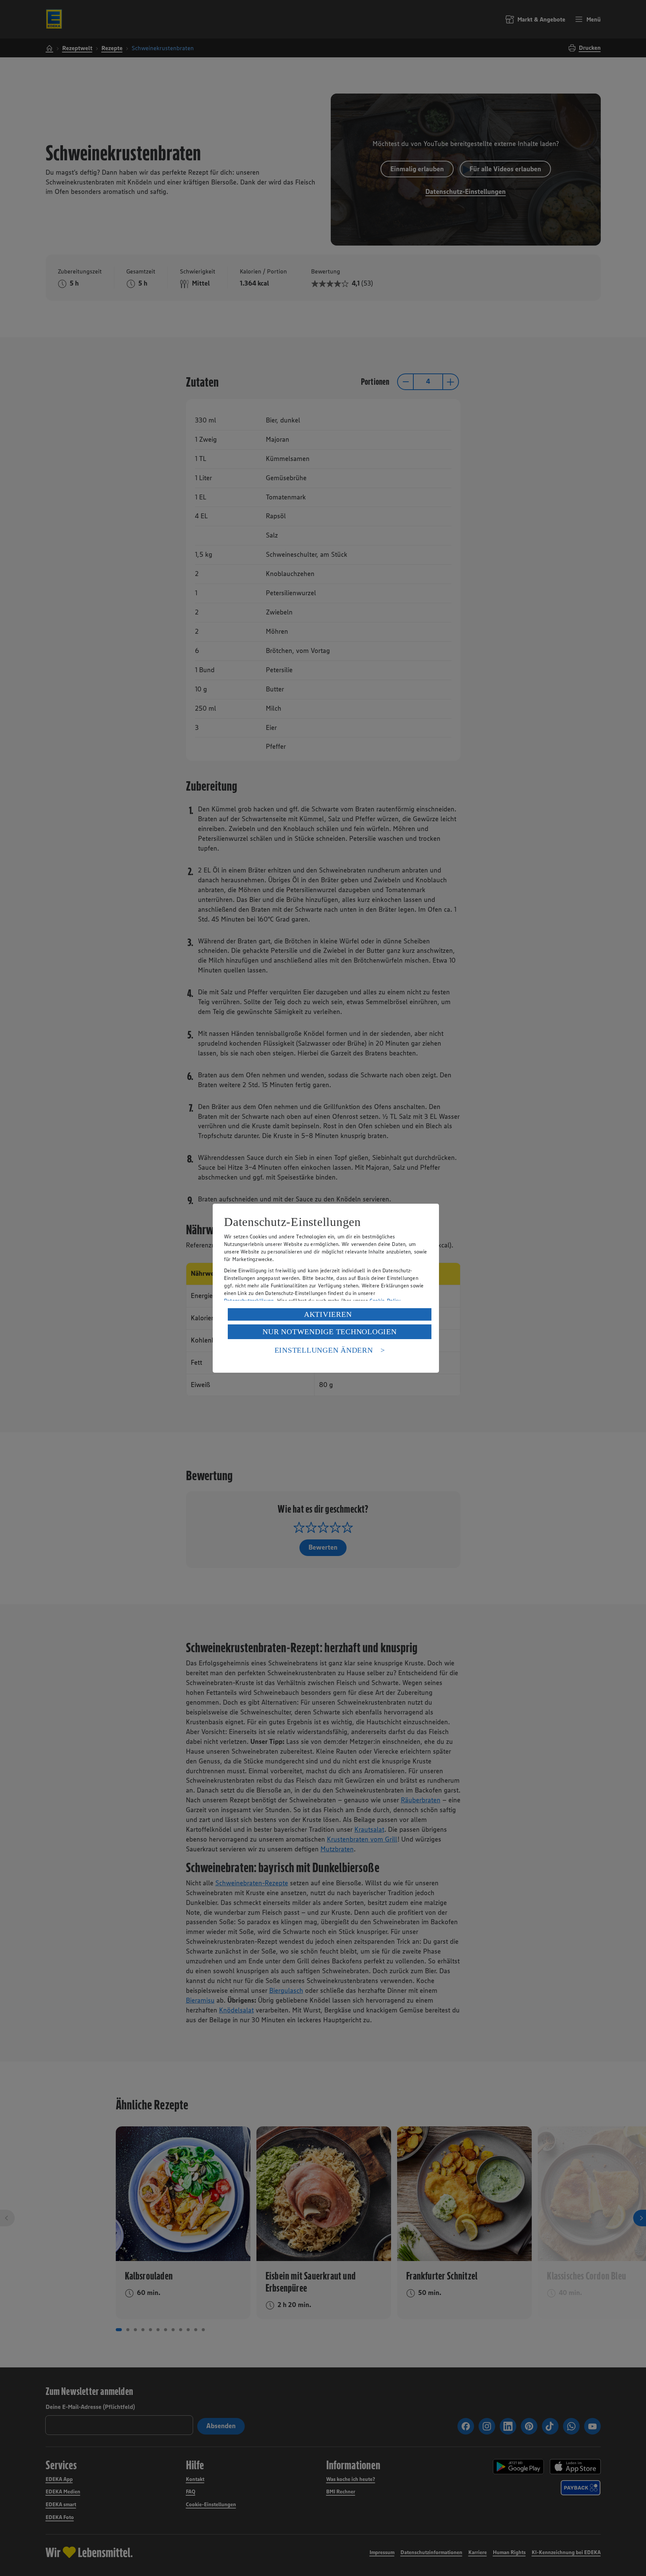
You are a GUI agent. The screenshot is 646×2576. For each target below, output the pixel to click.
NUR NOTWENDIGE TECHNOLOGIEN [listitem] (329, 1332)
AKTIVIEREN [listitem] (328, 1314)
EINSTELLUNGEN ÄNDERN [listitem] (324, 1350)
